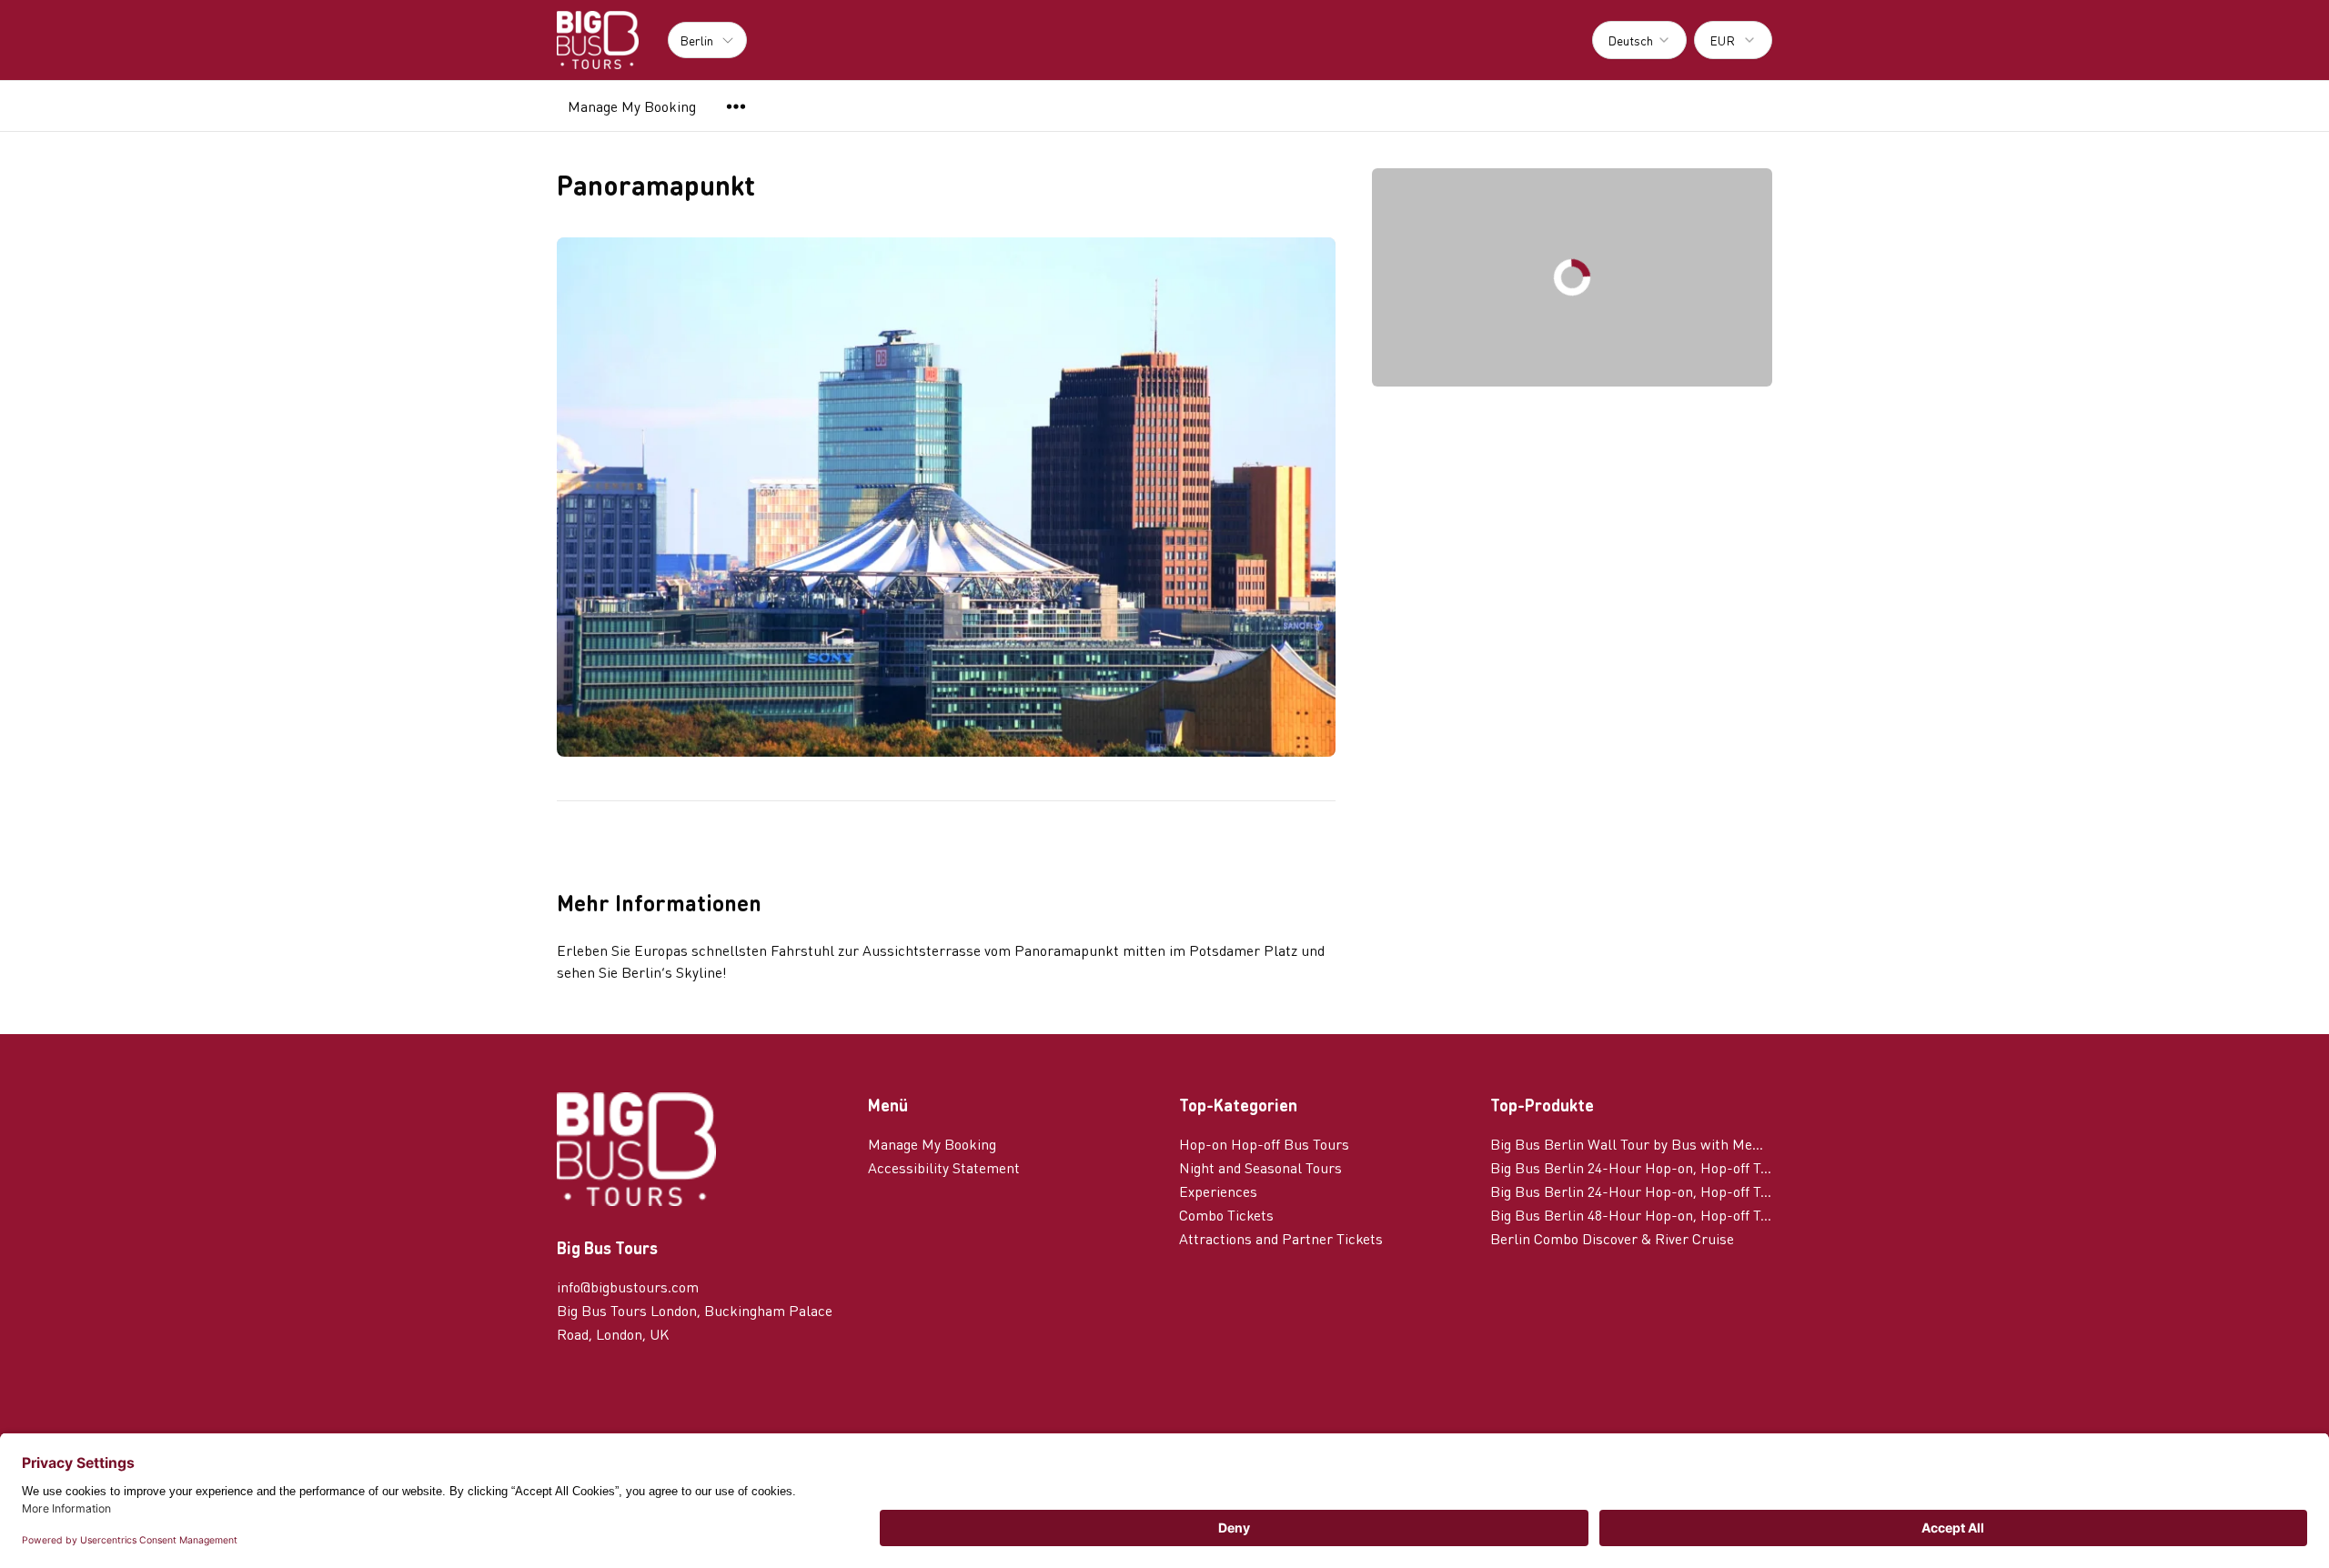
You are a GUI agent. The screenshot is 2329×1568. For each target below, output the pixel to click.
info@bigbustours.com (628, 1287)
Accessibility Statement (944, 1167)
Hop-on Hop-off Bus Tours (1264, 1144)
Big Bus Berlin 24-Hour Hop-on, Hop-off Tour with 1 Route (1631, 1167)
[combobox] (1639, 40)
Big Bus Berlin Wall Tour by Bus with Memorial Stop (1631, 1144)
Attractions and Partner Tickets (1281, 1238)
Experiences (1218, 1191)
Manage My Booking (632, 106)
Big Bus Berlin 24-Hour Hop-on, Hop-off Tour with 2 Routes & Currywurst (1631, 1191)
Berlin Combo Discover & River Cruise (1612, 1238)
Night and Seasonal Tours (1260, 1167)
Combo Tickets (1226, 1215)
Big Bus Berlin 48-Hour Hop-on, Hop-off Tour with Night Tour (1631, 1215)
